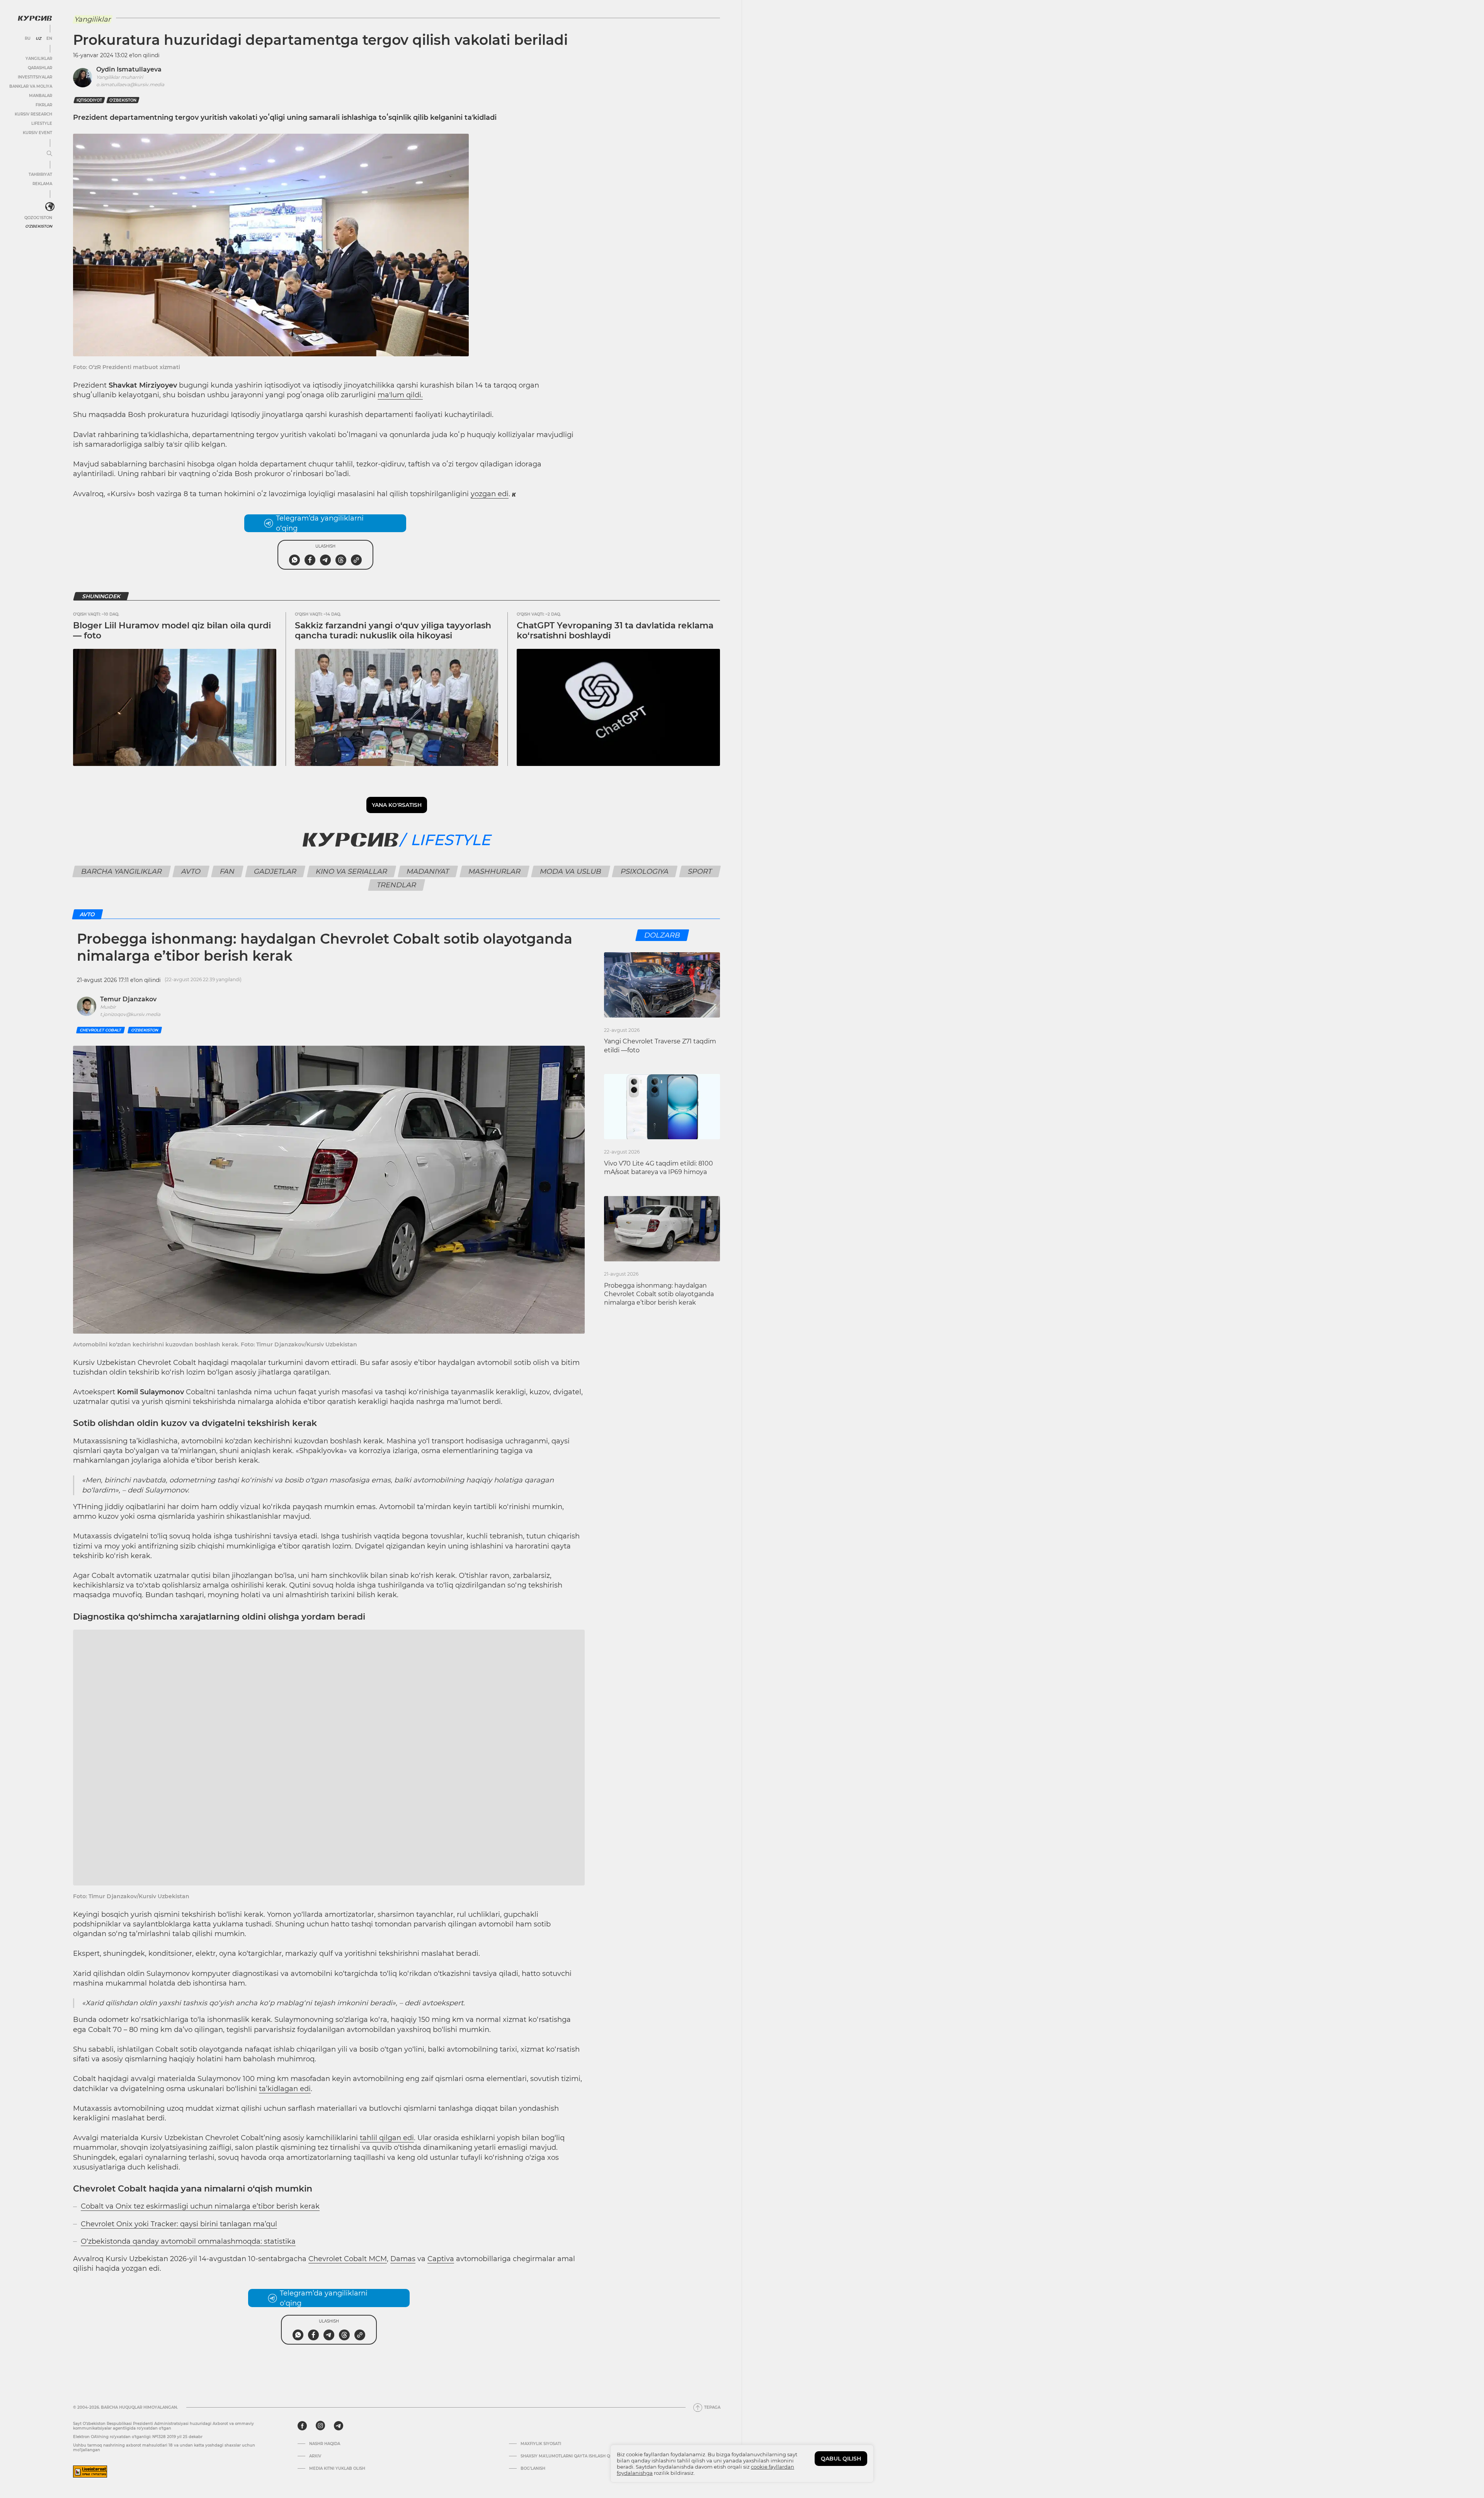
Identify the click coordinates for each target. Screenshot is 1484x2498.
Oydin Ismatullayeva (129, 69)
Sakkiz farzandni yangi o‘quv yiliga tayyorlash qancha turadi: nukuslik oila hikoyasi (393, 630)
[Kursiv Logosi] (35, 18)
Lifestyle (42, 123)
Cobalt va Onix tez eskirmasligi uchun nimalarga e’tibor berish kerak (200, 2206)
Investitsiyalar (35, 77)
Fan (227, 871)
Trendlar (397, 885)
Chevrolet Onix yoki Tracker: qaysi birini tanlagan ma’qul (179, 2224)
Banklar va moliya (31, 86)
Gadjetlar (275, 871)
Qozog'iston (38, 218)
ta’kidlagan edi (285, 2089)
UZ (38, 39)
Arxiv (315, 2456)
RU (28, 39)
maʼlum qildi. (400, 395)
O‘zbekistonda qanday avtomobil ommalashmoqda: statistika (188, 2241)
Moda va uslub (571, 871)
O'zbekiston (39, 226)
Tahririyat (40, 174)
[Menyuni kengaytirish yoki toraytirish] (49, 154)
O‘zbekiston (123, 100)
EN (49, 39)
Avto (191, 871)
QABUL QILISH (841, 2459)
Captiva (441, 2259)
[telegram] (339, 2426)
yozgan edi (490, 494)
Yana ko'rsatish (397, 805)
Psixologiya (645, 871)
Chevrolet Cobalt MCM (348, 2259)
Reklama (42, 184)
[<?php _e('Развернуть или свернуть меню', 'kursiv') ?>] (50, 207)
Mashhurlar (495, 871)
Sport (700, 871)
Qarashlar (40, 68)
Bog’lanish (533, 2469)
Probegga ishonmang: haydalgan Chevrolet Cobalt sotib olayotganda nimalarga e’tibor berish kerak (659, 1294)
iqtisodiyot (89, 100)
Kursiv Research (33, 114)
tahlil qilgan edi (387, 2138)
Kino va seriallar (352, 871)
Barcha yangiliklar (122, 871)
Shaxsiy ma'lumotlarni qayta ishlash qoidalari (575, 2456)
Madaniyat (428, 871)
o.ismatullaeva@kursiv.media (130, 84)
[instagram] (320, 2426)
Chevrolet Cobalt (100, 1030)
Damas (403, 2259)
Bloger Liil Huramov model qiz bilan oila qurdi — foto (172, 630)
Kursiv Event (37, 133)
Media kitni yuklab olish (337, 2469)
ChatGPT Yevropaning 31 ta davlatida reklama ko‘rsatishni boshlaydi (615, 630)
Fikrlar (44, 105)
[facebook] (302, 2426)
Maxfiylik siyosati (541, 2444)
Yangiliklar (39, 59)
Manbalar (41, 96)
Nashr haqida (325, 2444)
